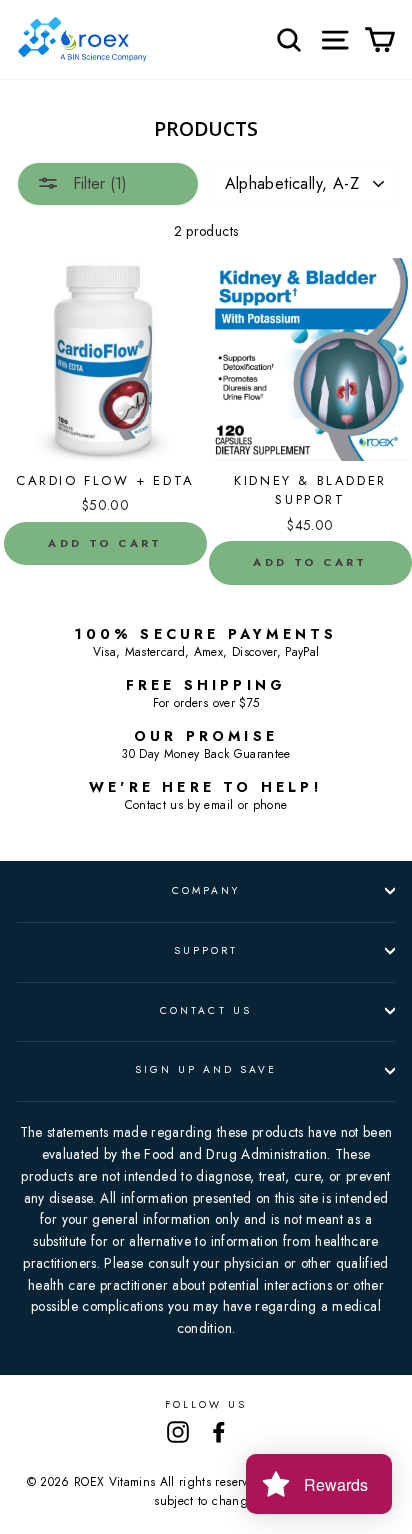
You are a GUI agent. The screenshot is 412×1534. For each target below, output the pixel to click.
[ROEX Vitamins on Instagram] (178, 1431)
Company (206, 890)
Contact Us (206, 1010)
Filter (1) (97, 183)
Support (206, 950)
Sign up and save (206, 1069)
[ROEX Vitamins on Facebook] (219, 1431)
